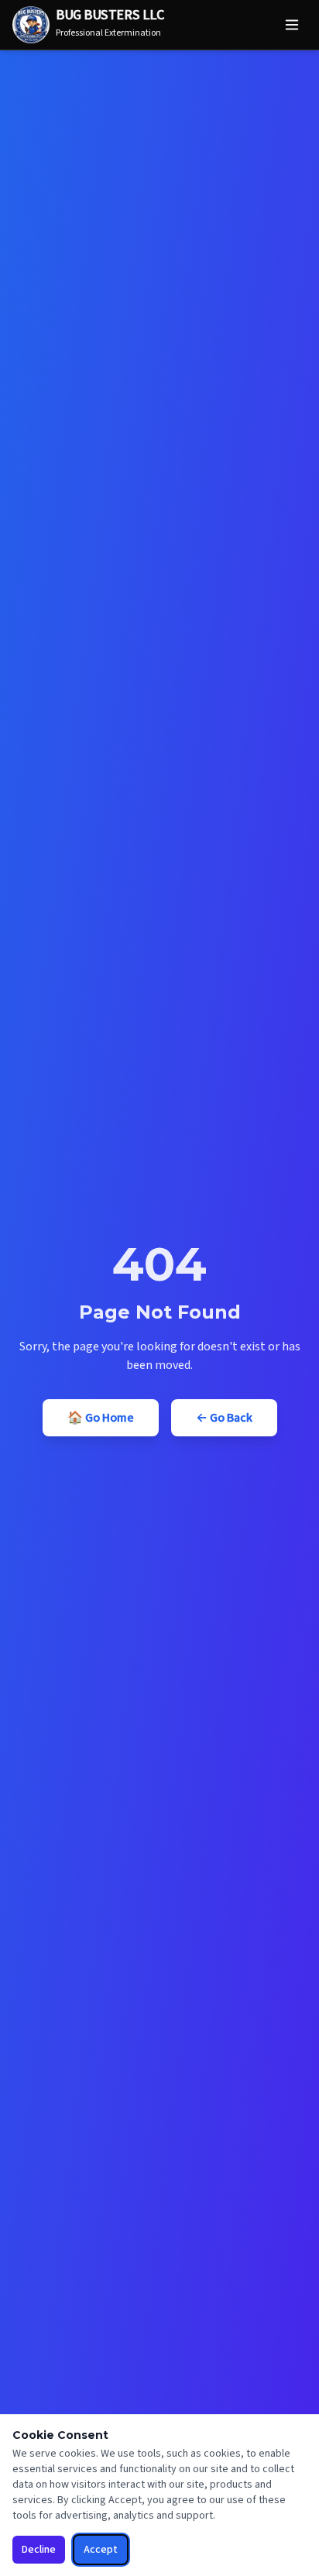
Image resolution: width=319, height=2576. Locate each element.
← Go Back (224, 1418)
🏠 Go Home (101, 1418)
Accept (101, 2550)
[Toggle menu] (292, 25)
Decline (39, 2550)
